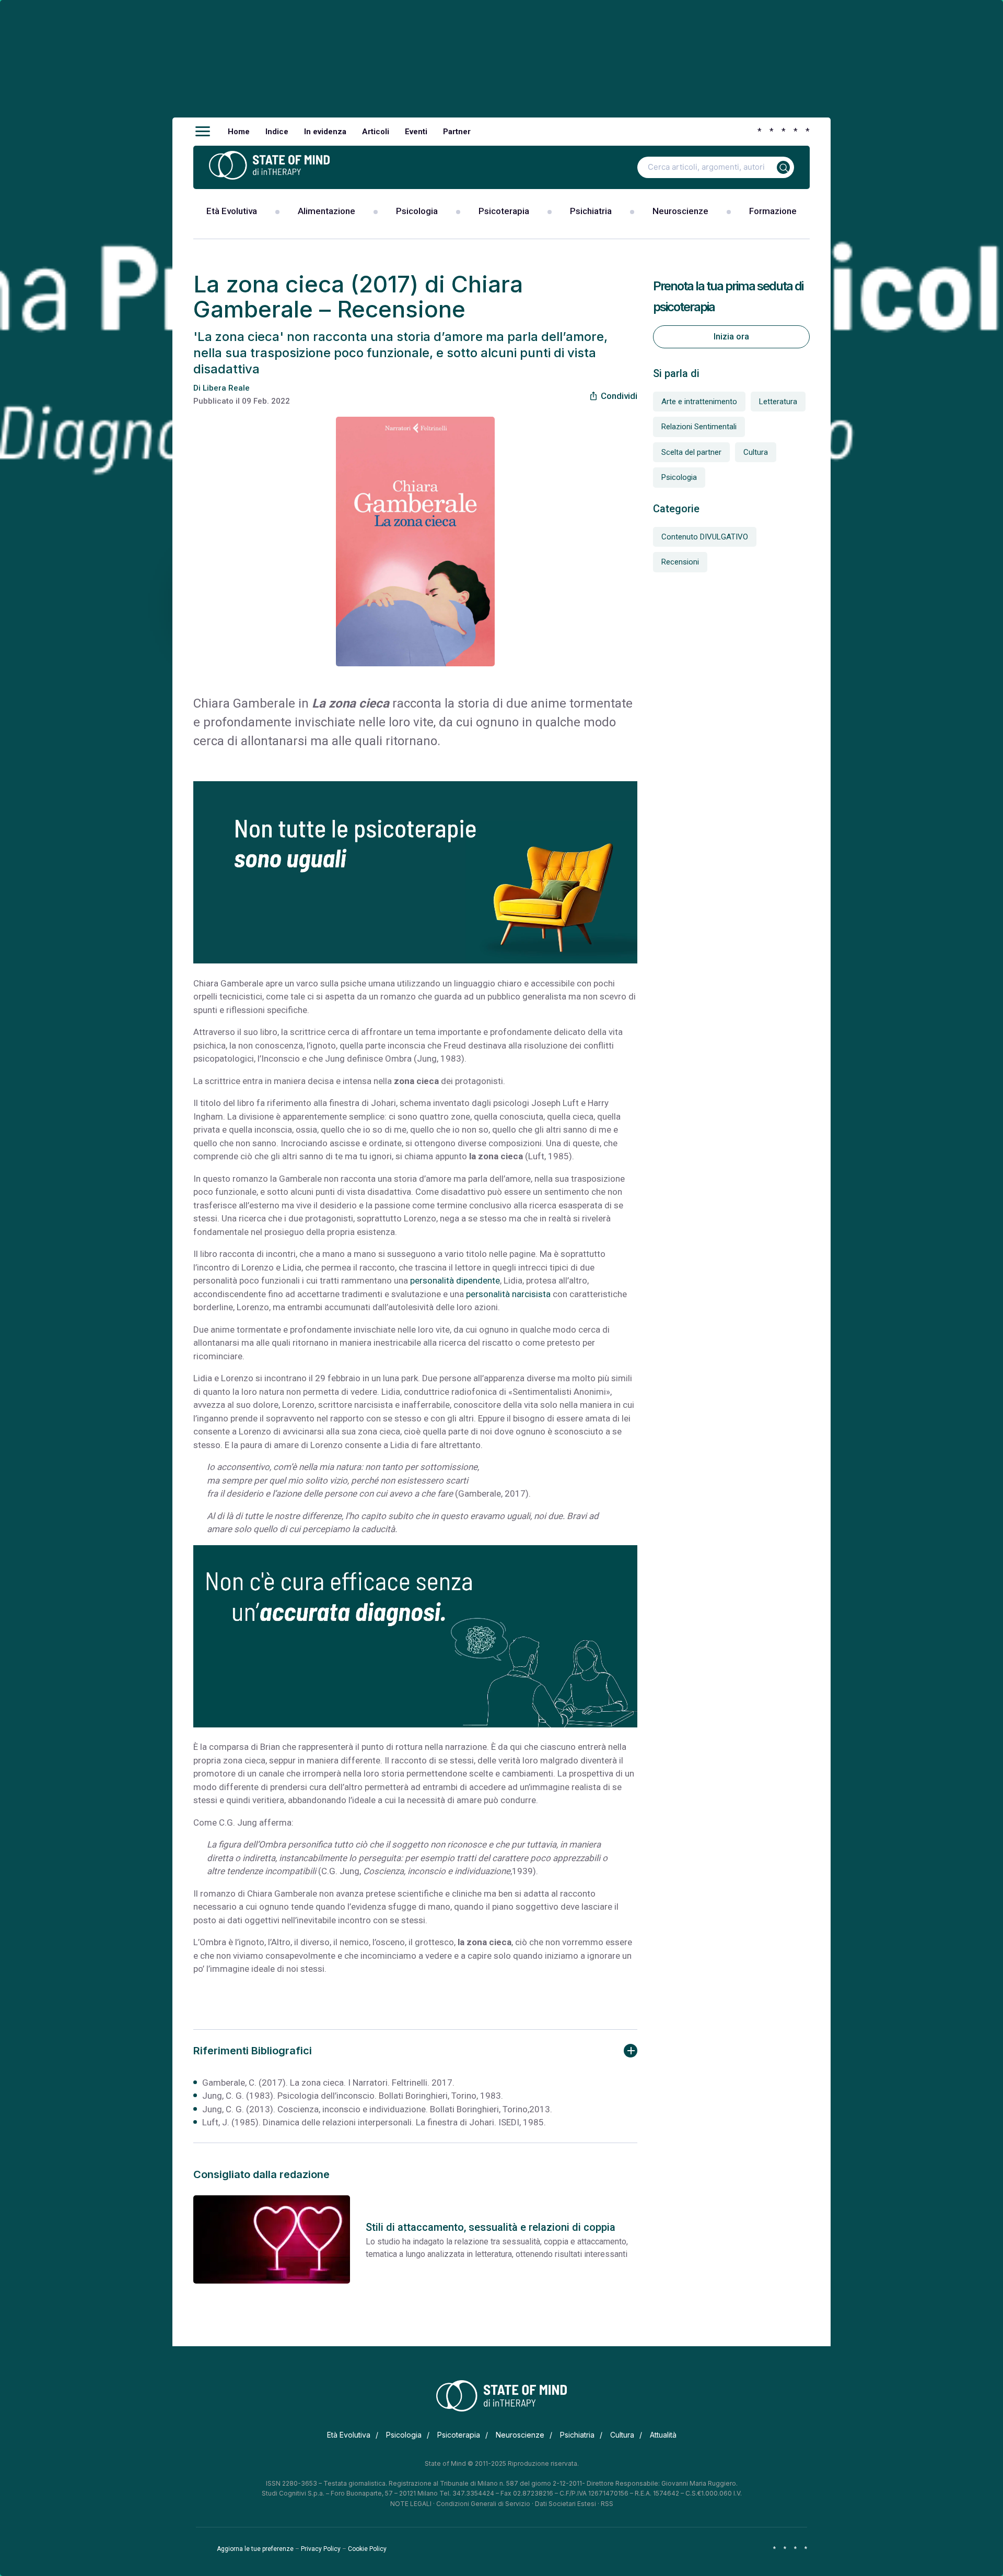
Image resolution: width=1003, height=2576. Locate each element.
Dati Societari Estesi (565, 2504)
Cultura (756, 452)
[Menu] (203, 132)
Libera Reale (226, 388)
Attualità (663, 2435)
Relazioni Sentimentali (699, 427)
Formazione (773, 211)
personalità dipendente (455, 1280)
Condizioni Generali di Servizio (483, 2504)
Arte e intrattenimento (699, 402)
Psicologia (417, 211)
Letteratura (778, 402)
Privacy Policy (321, 2549)
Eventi (416, 132)
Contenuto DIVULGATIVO (705, 537)
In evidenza (325, 132)
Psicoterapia (504, 211)
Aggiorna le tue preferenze (255, 2549)
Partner (457, 132)
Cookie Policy (367, 2549)
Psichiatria (591, 211)
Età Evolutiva (232, 211)
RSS (607, 2504)
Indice (277, 132)
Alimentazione (326, 211)
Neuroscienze (680, 211)
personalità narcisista (508, 1294)
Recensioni (680, 562)
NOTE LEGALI (411, 2504)
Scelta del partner (691, 452)
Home (239, 132)
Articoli (376, 132)
